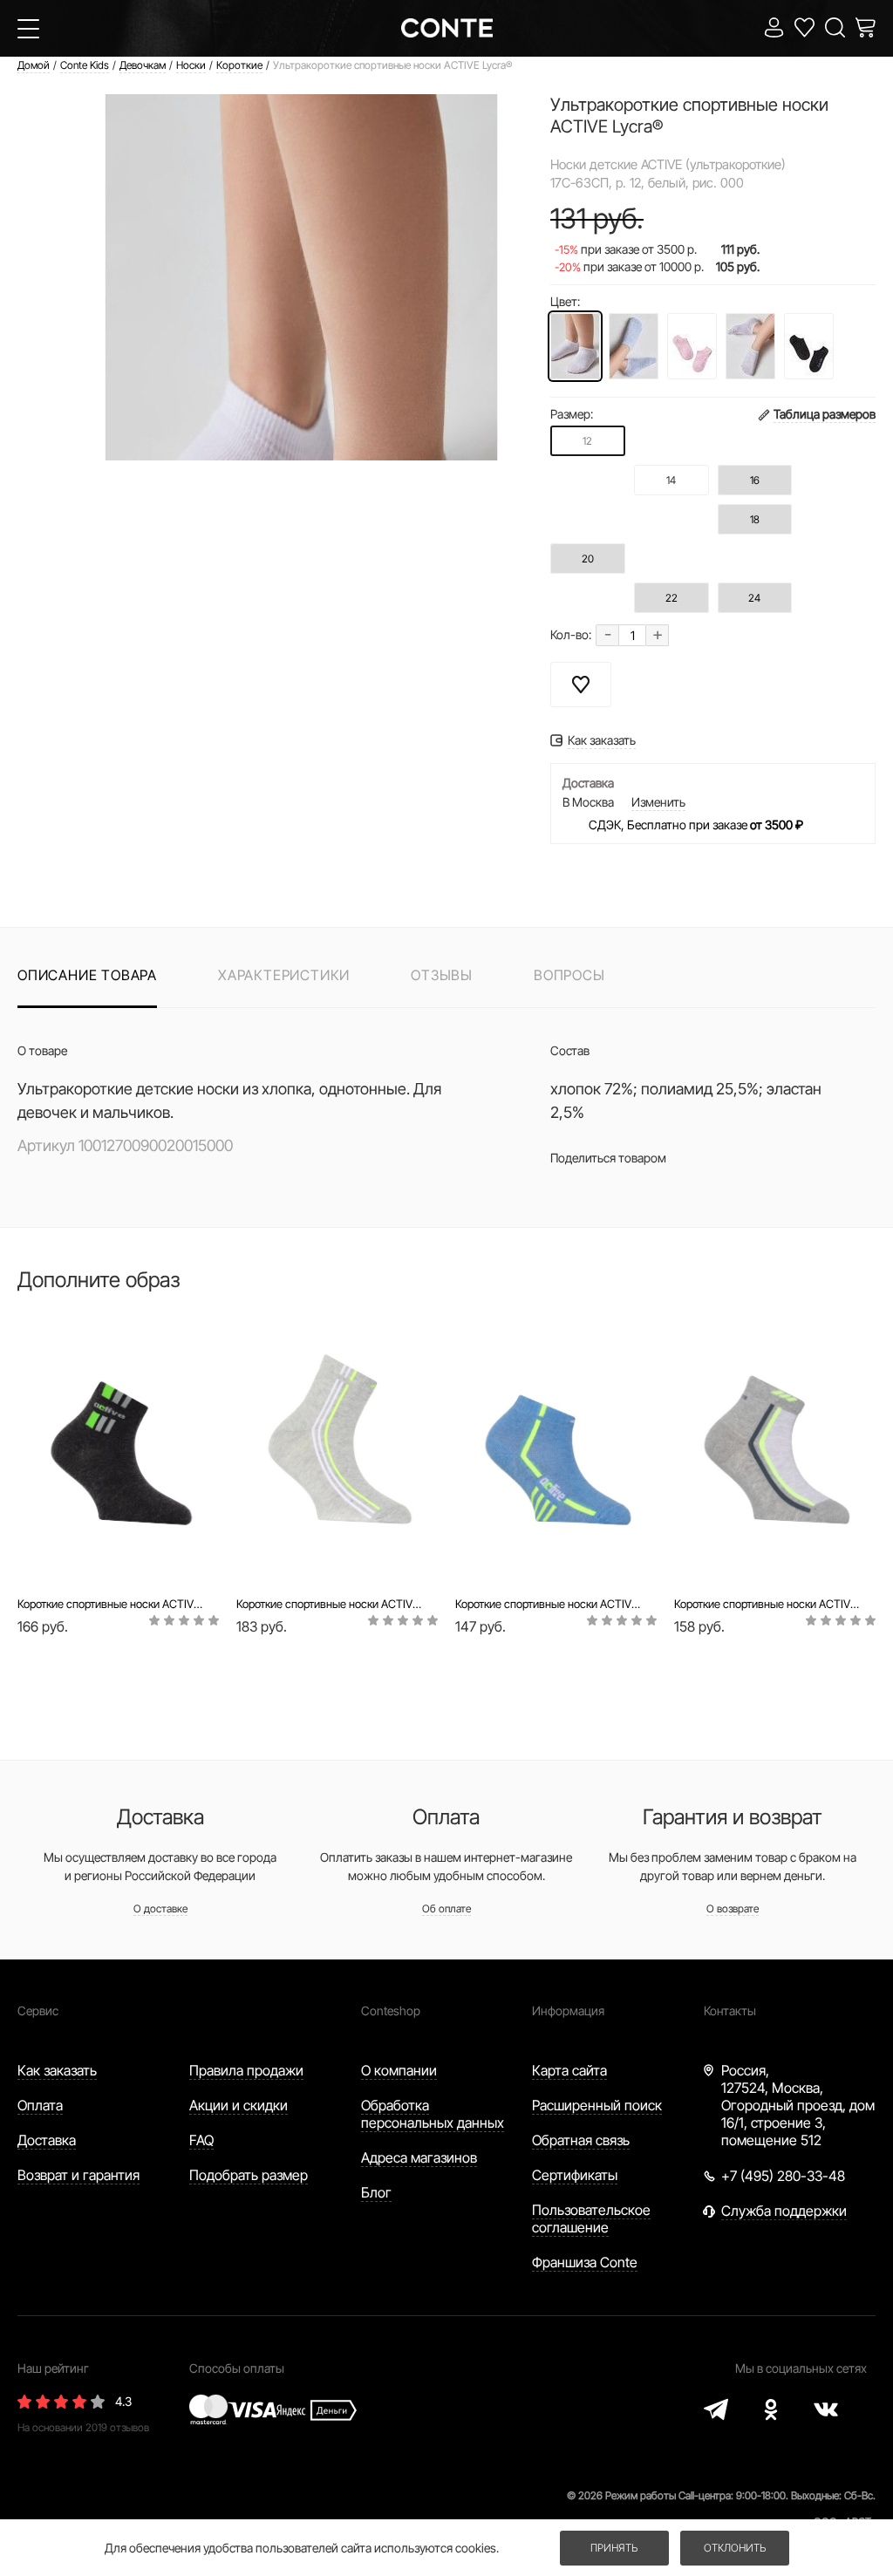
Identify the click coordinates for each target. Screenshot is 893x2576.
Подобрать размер (249, 2175)
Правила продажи (246, 2070)
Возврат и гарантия (78, 2175)
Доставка (47, 2140)
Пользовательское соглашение (591, 2218)
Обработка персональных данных (433, 2114)
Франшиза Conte (585, 2262)
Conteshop (391, 2010)
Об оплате (446, 1908)
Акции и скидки (239, 2105)
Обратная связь (581, 2140)
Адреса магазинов (419, 2157)
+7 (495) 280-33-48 (783, 2176)
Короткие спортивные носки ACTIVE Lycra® (112, 1604)
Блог (376, 2192)
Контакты (730, 2010)
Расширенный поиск (597, 2105)
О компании (399, 2070)
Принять (614, 2548)
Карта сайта (569, 2070)
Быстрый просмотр (118, 1533)
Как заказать (57, 2070)
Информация (568, 2010)
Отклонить (735, 2548)
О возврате (733, 1908)
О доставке (160, 1908)
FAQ (201, 2140)
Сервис (38, 2010)
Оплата (40, 2105)
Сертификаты (575, 2175)
